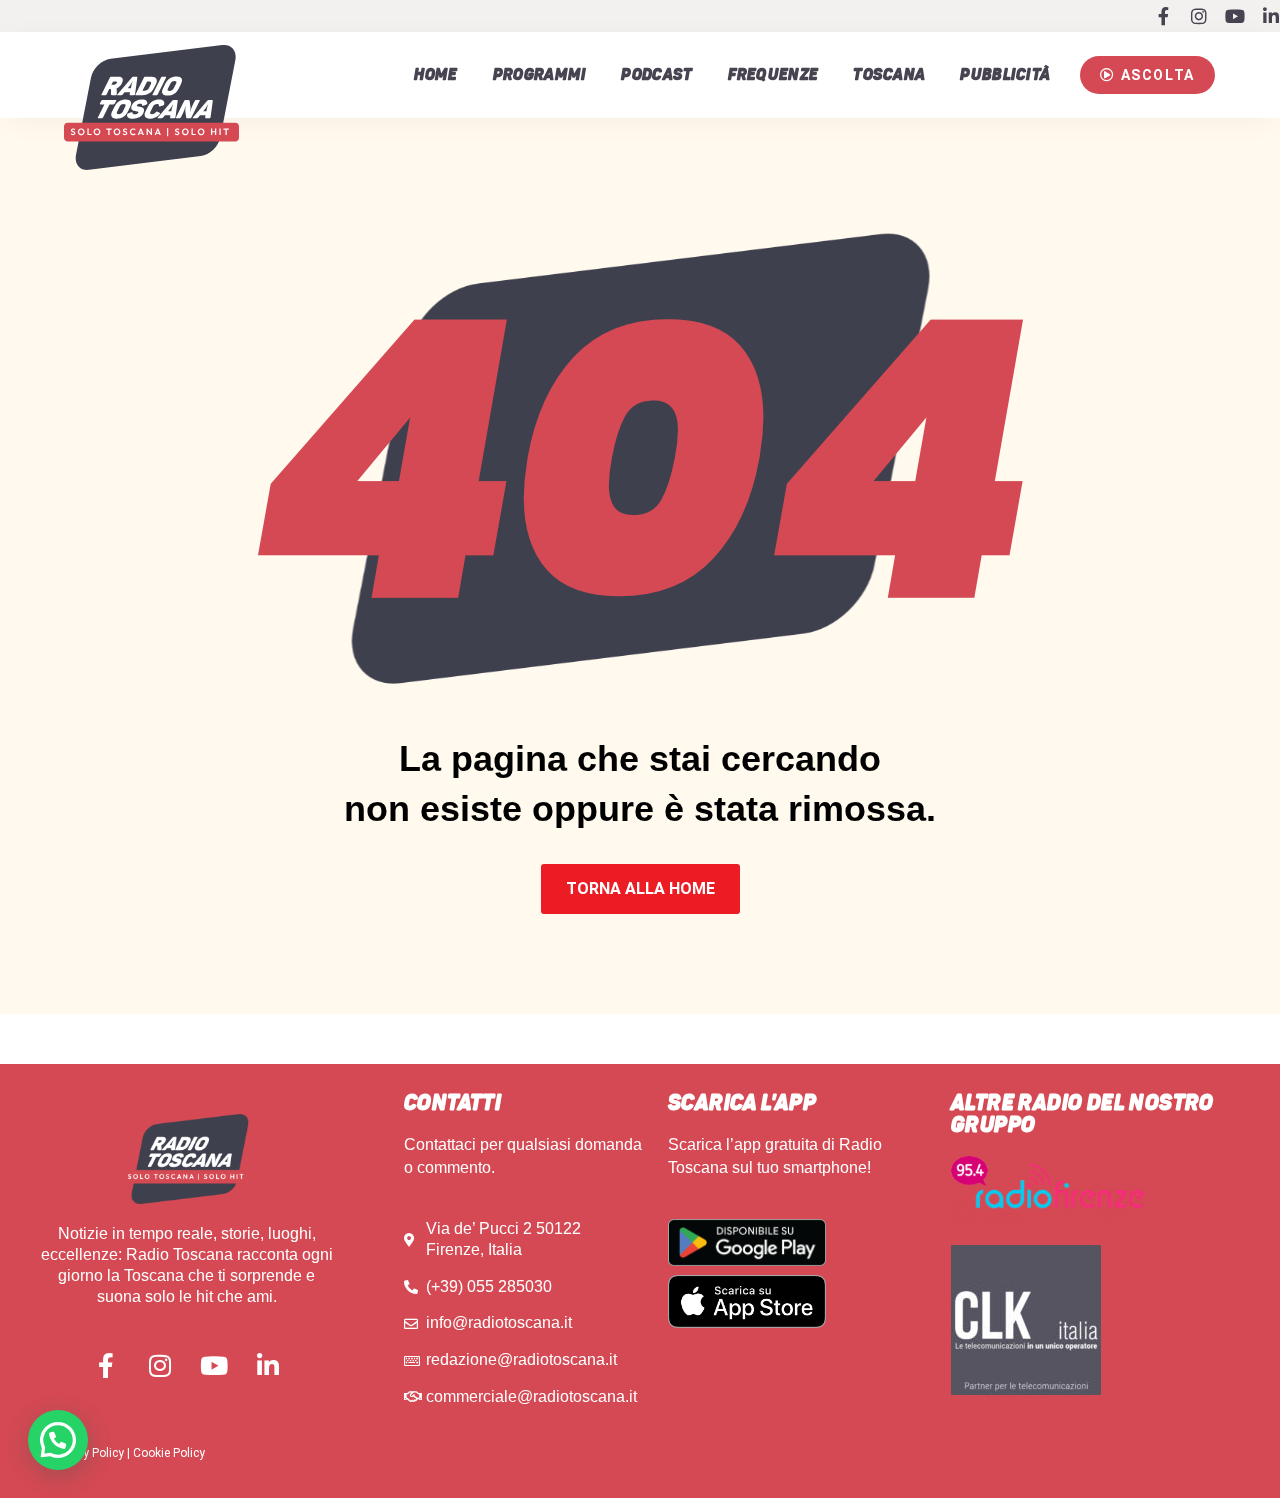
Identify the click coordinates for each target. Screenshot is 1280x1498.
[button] (1147, 75)
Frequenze (773, 75)
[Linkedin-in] (1271, 16)
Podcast (656, 75)
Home (436, 75)
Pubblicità (1005, 75)
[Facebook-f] (1163, 16)
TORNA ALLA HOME (640, 888)
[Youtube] (1235, 16)
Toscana (889, 75)
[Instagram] (1199, 16)
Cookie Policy (169, 1453)
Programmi (540, 75)
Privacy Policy (87, 1453)
